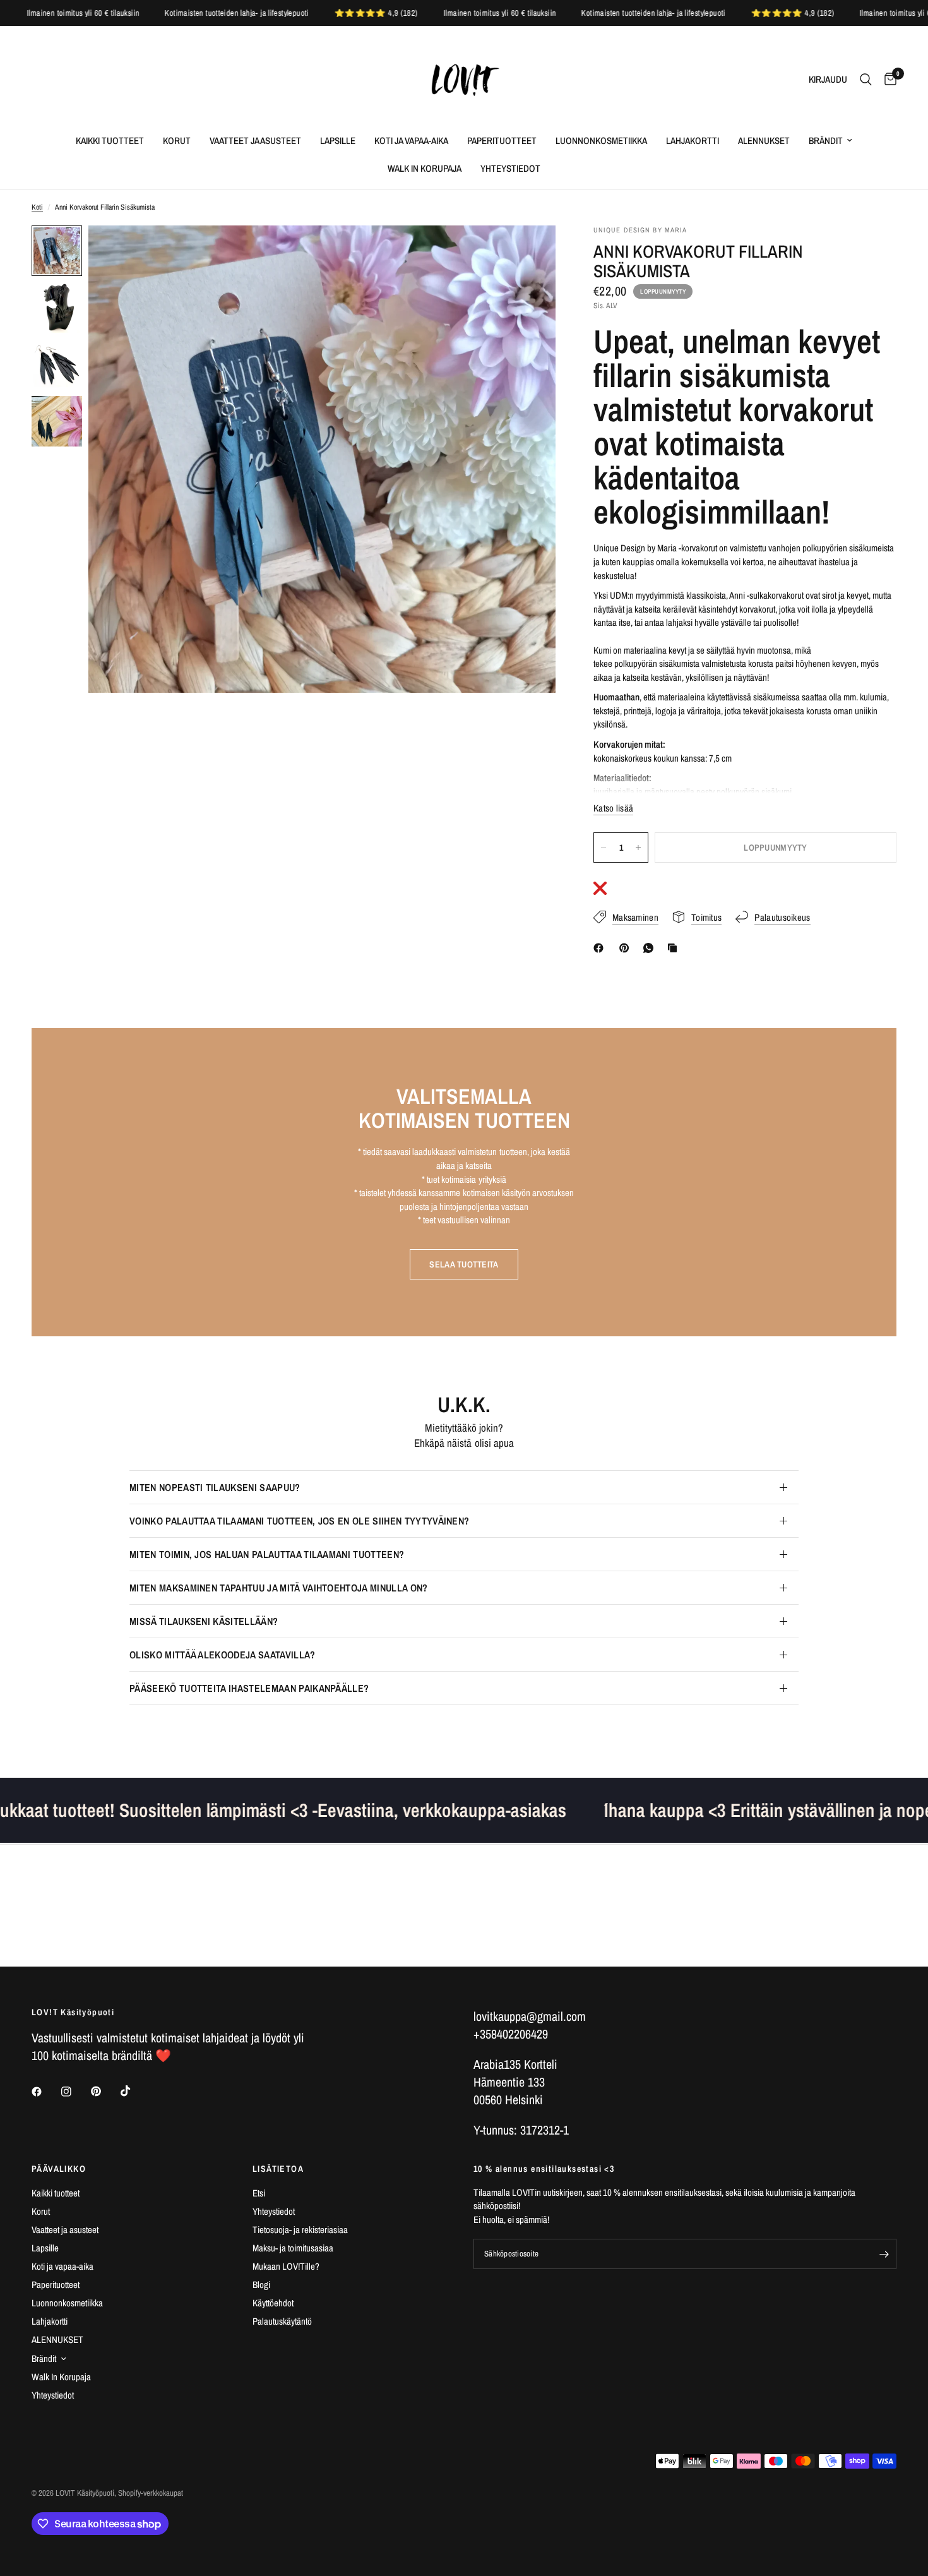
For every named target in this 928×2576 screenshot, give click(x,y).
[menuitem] (110, 141)
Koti (37, 207)
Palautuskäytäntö (282, 2321)
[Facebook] (601, 948)
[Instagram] (75, 2092)
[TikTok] (134, 2091)
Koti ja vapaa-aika (411, 141)
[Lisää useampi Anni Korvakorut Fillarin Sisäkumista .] (638, 848)
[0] (887, 80)
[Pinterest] (627, 948)
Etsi (259, 2193)
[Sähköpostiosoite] (884, 2254)
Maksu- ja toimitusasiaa (293, 2248)
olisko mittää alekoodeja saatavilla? (223, 1655)
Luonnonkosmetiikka (601, 141)
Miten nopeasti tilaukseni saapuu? (215, 1487)
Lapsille (338, 141)
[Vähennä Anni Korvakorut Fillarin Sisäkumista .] (604, 848)
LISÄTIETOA (278, 2169)
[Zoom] (529, 252)
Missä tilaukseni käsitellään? (204, 1621)
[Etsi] (866, 80)
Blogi (261, 2285)
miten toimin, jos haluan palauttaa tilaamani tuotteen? (267, 1554)
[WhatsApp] (651, 948)
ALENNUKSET (764, 141)
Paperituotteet (502, 141)
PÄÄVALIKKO (59, 2169)
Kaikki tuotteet (110, 141)
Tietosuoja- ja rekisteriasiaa (300, 2230)
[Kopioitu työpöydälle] (675, 948)
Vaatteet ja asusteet (255, 141)
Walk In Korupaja (425, 168)
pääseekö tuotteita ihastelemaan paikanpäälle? (249, 1688)
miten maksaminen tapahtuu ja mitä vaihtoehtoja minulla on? (279, 1588)
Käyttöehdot (273, 2303)
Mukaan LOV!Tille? (286, 2266)
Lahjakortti (693, 141)
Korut (177, 141)
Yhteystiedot (510, 168)
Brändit (826, 141)
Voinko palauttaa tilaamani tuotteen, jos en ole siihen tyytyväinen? (299, 1521)
